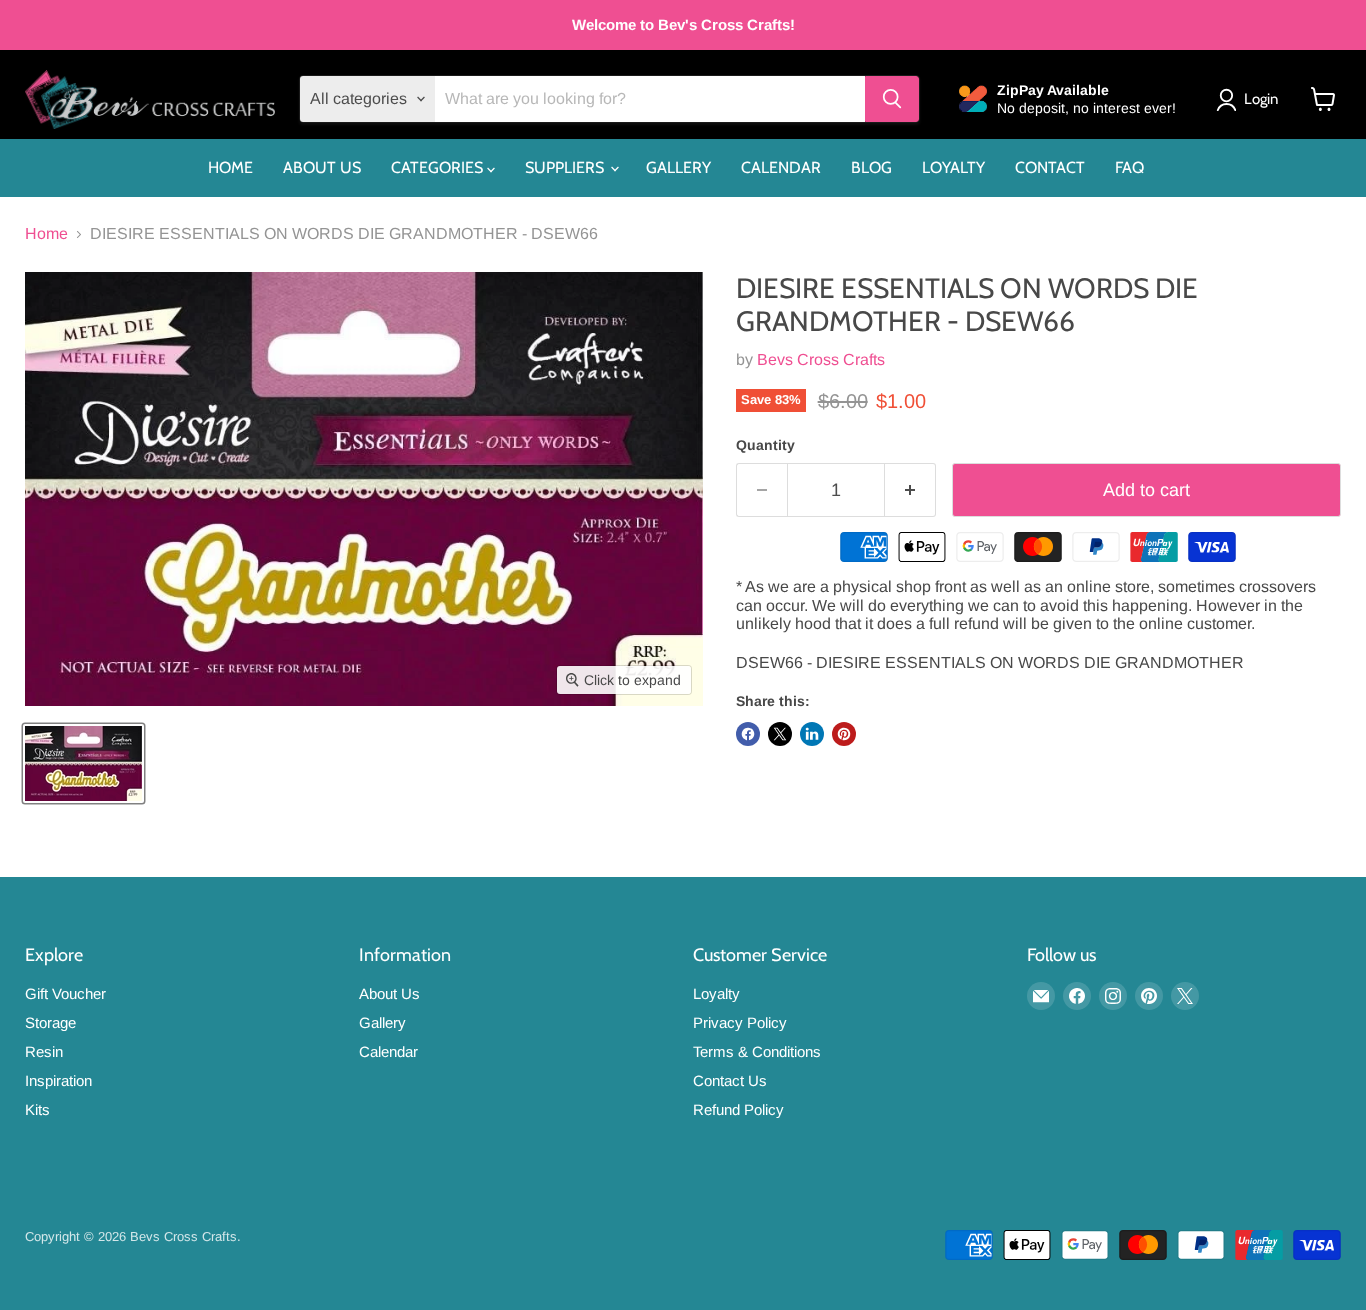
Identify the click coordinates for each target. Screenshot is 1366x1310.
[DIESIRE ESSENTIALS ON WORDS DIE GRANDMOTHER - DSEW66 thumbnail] (83, 763)
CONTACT (1050, 167)
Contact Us (730, 1080)
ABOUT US (322, 167)
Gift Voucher (65, 993)
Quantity (765, 445)
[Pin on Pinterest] (844, 734)
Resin (44, 1051)
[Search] (892, 99)
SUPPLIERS (566, 167)
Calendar (388, 1051)
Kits (37, 1109)
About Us (389, 993)
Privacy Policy (740, 1022)
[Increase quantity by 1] (910, 490)
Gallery (382, 1022)
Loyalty (716, 993)
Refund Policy (738, 1109)
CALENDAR (781, 167)
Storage (50, 1022)
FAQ (1129, 167)
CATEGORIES (439, 167)
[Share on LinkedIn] (812, 734)
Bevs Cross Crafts (821, 359)
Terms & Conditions (757, 1051)
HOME (230, 167)
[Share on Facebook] (748, 734)
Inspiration (58, 1080)
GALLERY (678, 167)
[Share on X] (780, 734)
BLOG (871, 167)
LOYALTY (953, 167)
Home (46, 233)
